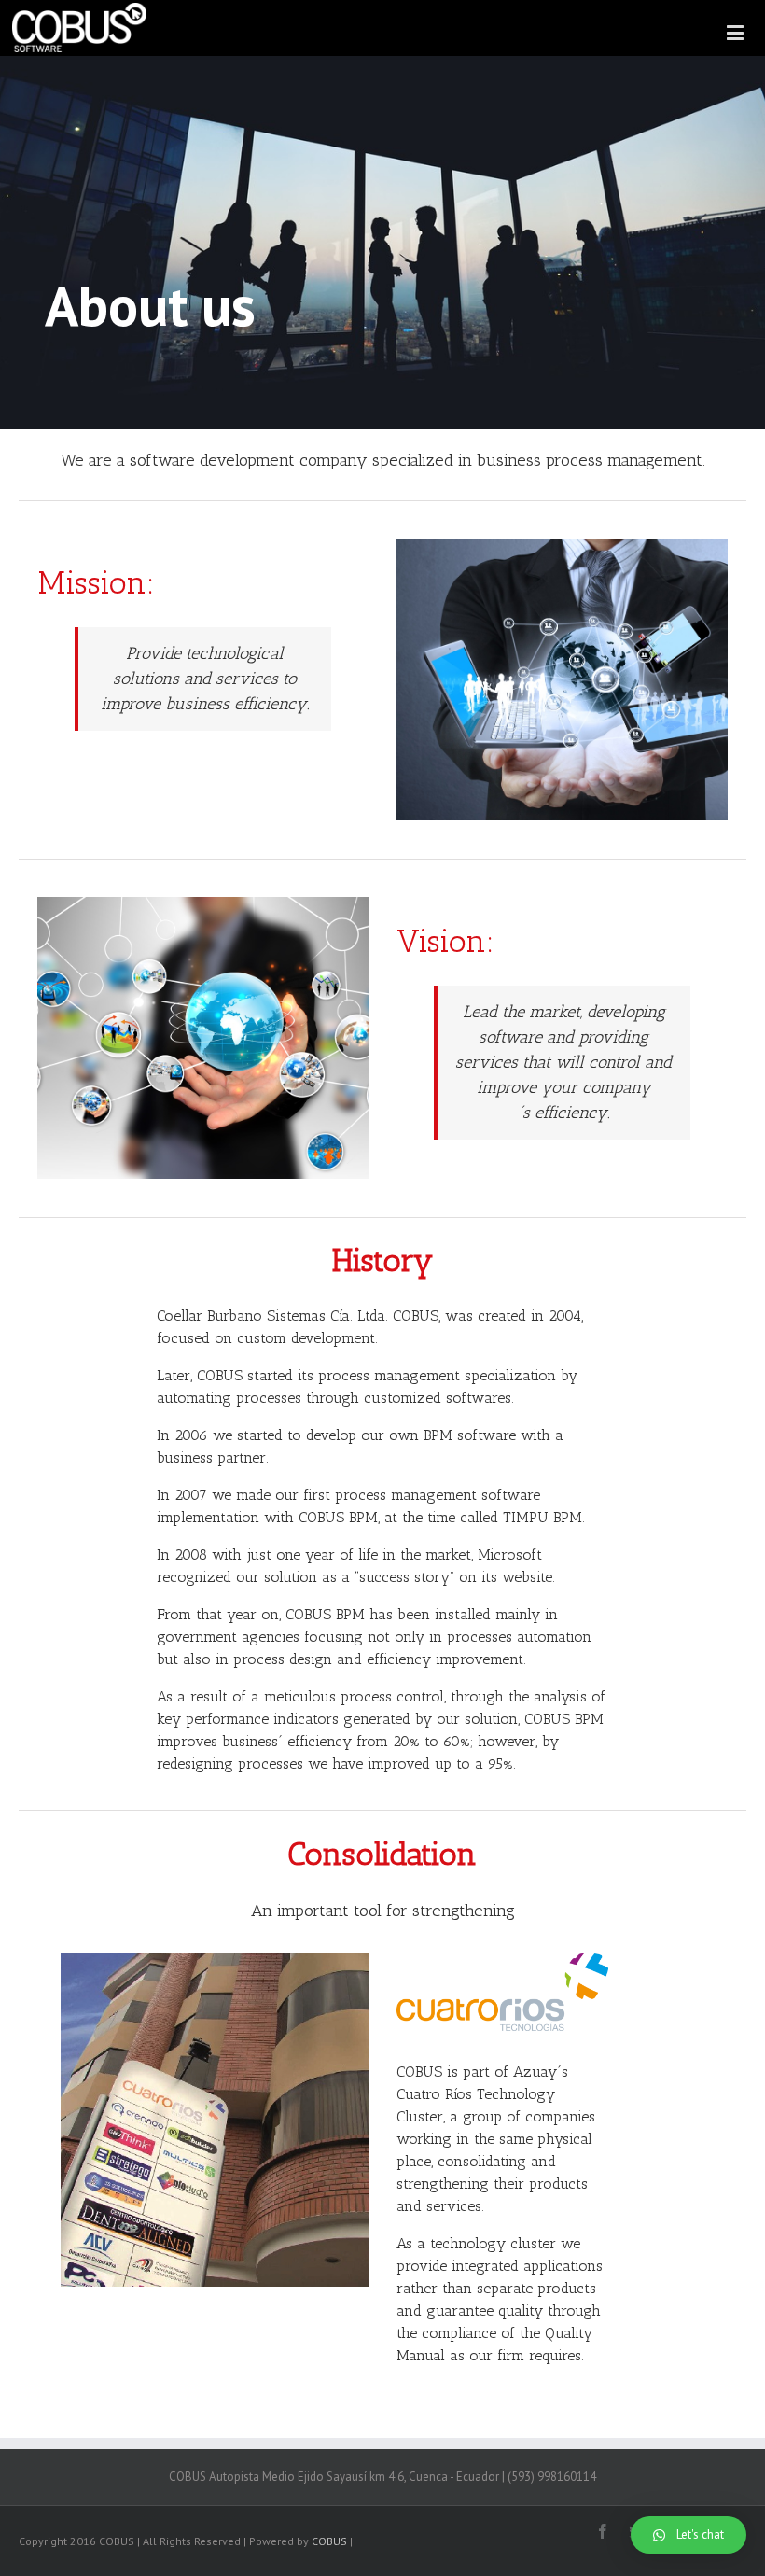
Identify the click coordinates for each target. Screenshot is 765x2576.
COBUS (329, 2541)
